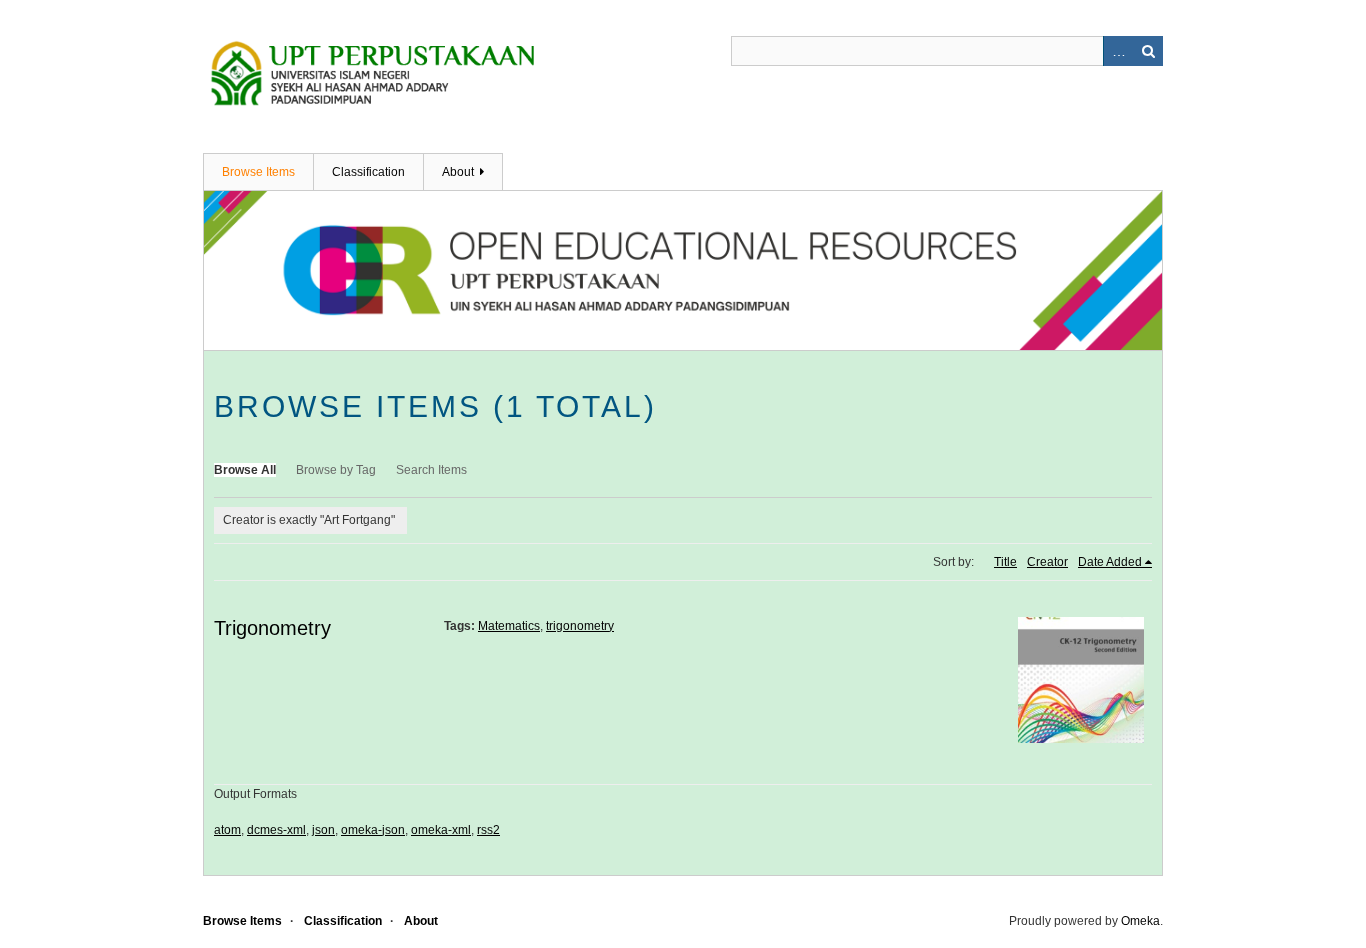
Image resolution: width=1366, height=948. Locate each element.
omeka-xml (441, 830)
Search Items (431, 470)
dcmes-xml (276, 830)
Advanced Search (1118, 51)
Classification (368, 172)
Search (1148, 51)
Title (1005, 562)
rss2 (488, 830)
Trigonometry (272, 628)
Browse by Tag (336, 470)
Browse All (245, 470)
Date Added (1110, 562)
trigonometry (580, 626)
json (323, 830)
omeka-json (373, 830)
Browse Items (258, 172)
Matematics (509, 626)
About (458, 172)
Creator (1047, 562)
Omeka (1140, 921)
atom (227, 830)
